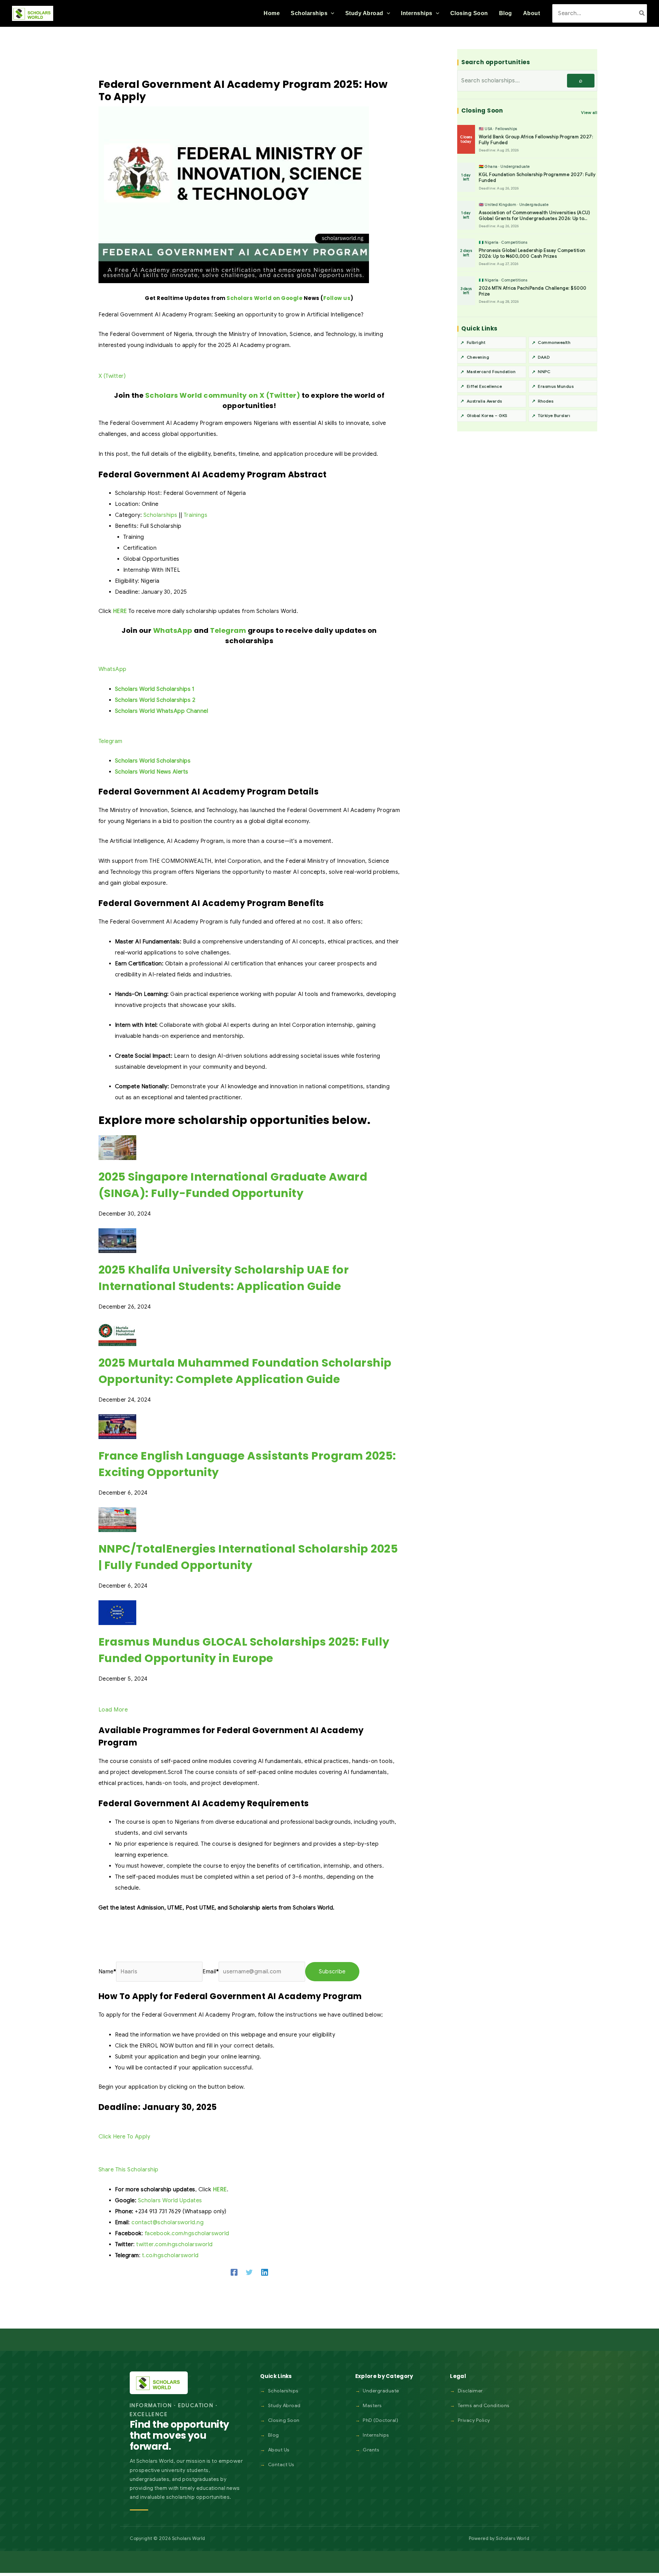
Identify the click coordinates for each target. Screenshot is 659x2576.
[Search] (642, 13)
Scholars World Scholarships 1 (155, 689)
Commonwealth (554, 342)
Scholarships (160, 515)
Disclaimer (470, 2391)
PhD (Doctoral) (380, 2420)
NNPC (544, 372)
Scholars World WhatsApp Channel (162, 711)
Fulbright (476, 342)
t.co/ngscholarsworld (170, 2255)
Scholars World (513, 2538)
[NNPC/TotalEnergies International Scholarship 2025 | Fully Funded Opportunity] (117, 1519)
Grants (371, 2450)
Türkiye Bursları (554, 415)
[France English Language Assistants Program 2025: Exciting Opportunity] (117, 1426)
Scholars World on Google (264, 298)
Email (211, 1972)
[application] (331, 13)
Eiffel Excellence (484, 386)
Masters (372, 2405)
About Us (279, 2450)
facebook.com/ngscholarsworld (187, 2233)
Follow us (337, 298)
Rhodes (546, 401)
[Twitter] (249, 2272)
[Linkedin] (265, 2272)
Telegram (228, 630)
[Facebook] (234, 2272)
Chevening (478, 357)
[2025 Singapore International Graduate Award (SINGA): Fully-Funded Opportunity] (117, 1147)
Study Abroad (284, 2405)
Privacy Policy (474, 2420)
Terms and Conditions (484, 2405)
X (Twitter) (112, 376)
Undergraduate (381, 2391)
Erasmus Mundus (556, 386)
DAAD (544, 357)
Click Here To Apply (124, 2137)
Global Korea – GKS (487, 415)
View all (589, 112)
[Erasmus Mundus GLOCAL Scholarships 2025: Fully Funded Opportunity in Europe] (117, 1612)
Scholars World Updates (170, 2201)
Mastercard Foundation (491, 372)
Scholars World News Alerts (152, 772)
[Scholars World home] (159, 2383)
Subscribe (332, 1972)
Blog (274, 2435)
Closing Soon (284, 2420)
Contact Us (281, 2464)
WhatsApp (173, 630)
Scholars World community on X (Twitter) (223, 395)
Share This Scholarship (129, 2170)
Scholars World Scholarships (153, 761)
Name (107, 1972)
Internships (376, 2435)
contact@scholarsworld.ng (167, 2223)
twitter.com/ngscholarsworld (175, 2244)
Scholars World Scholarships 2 (155, 700)
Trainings (196, 515)
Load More (113, 1710)
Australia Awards (484, 401)
